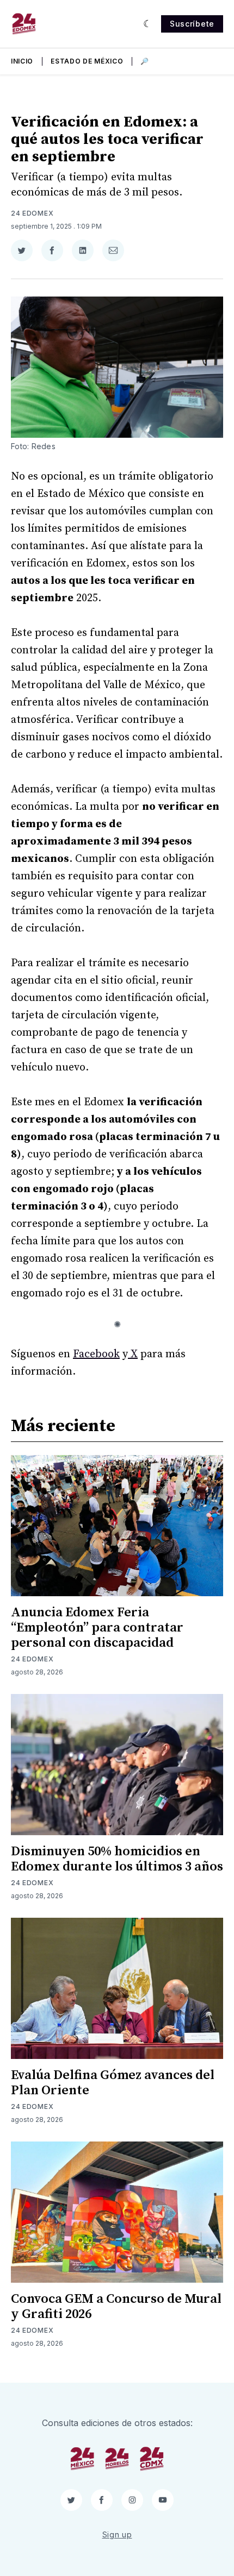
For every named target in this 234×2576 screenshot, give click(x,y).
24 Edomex (32, 213)
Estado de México (87, 61)
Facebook (96, 1354)
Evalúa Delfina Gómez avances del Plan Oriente (113, 2083)
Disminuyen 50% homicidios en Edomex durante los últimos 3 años (117, 1859)
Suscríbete (192, 24)
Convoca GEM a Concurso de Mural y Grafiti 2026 (116, 2307)
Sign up (117, 2534)
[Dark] (148, 24)
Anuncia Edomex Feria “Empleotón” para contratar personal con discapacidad (97, 1628)
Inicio (22, 61)
